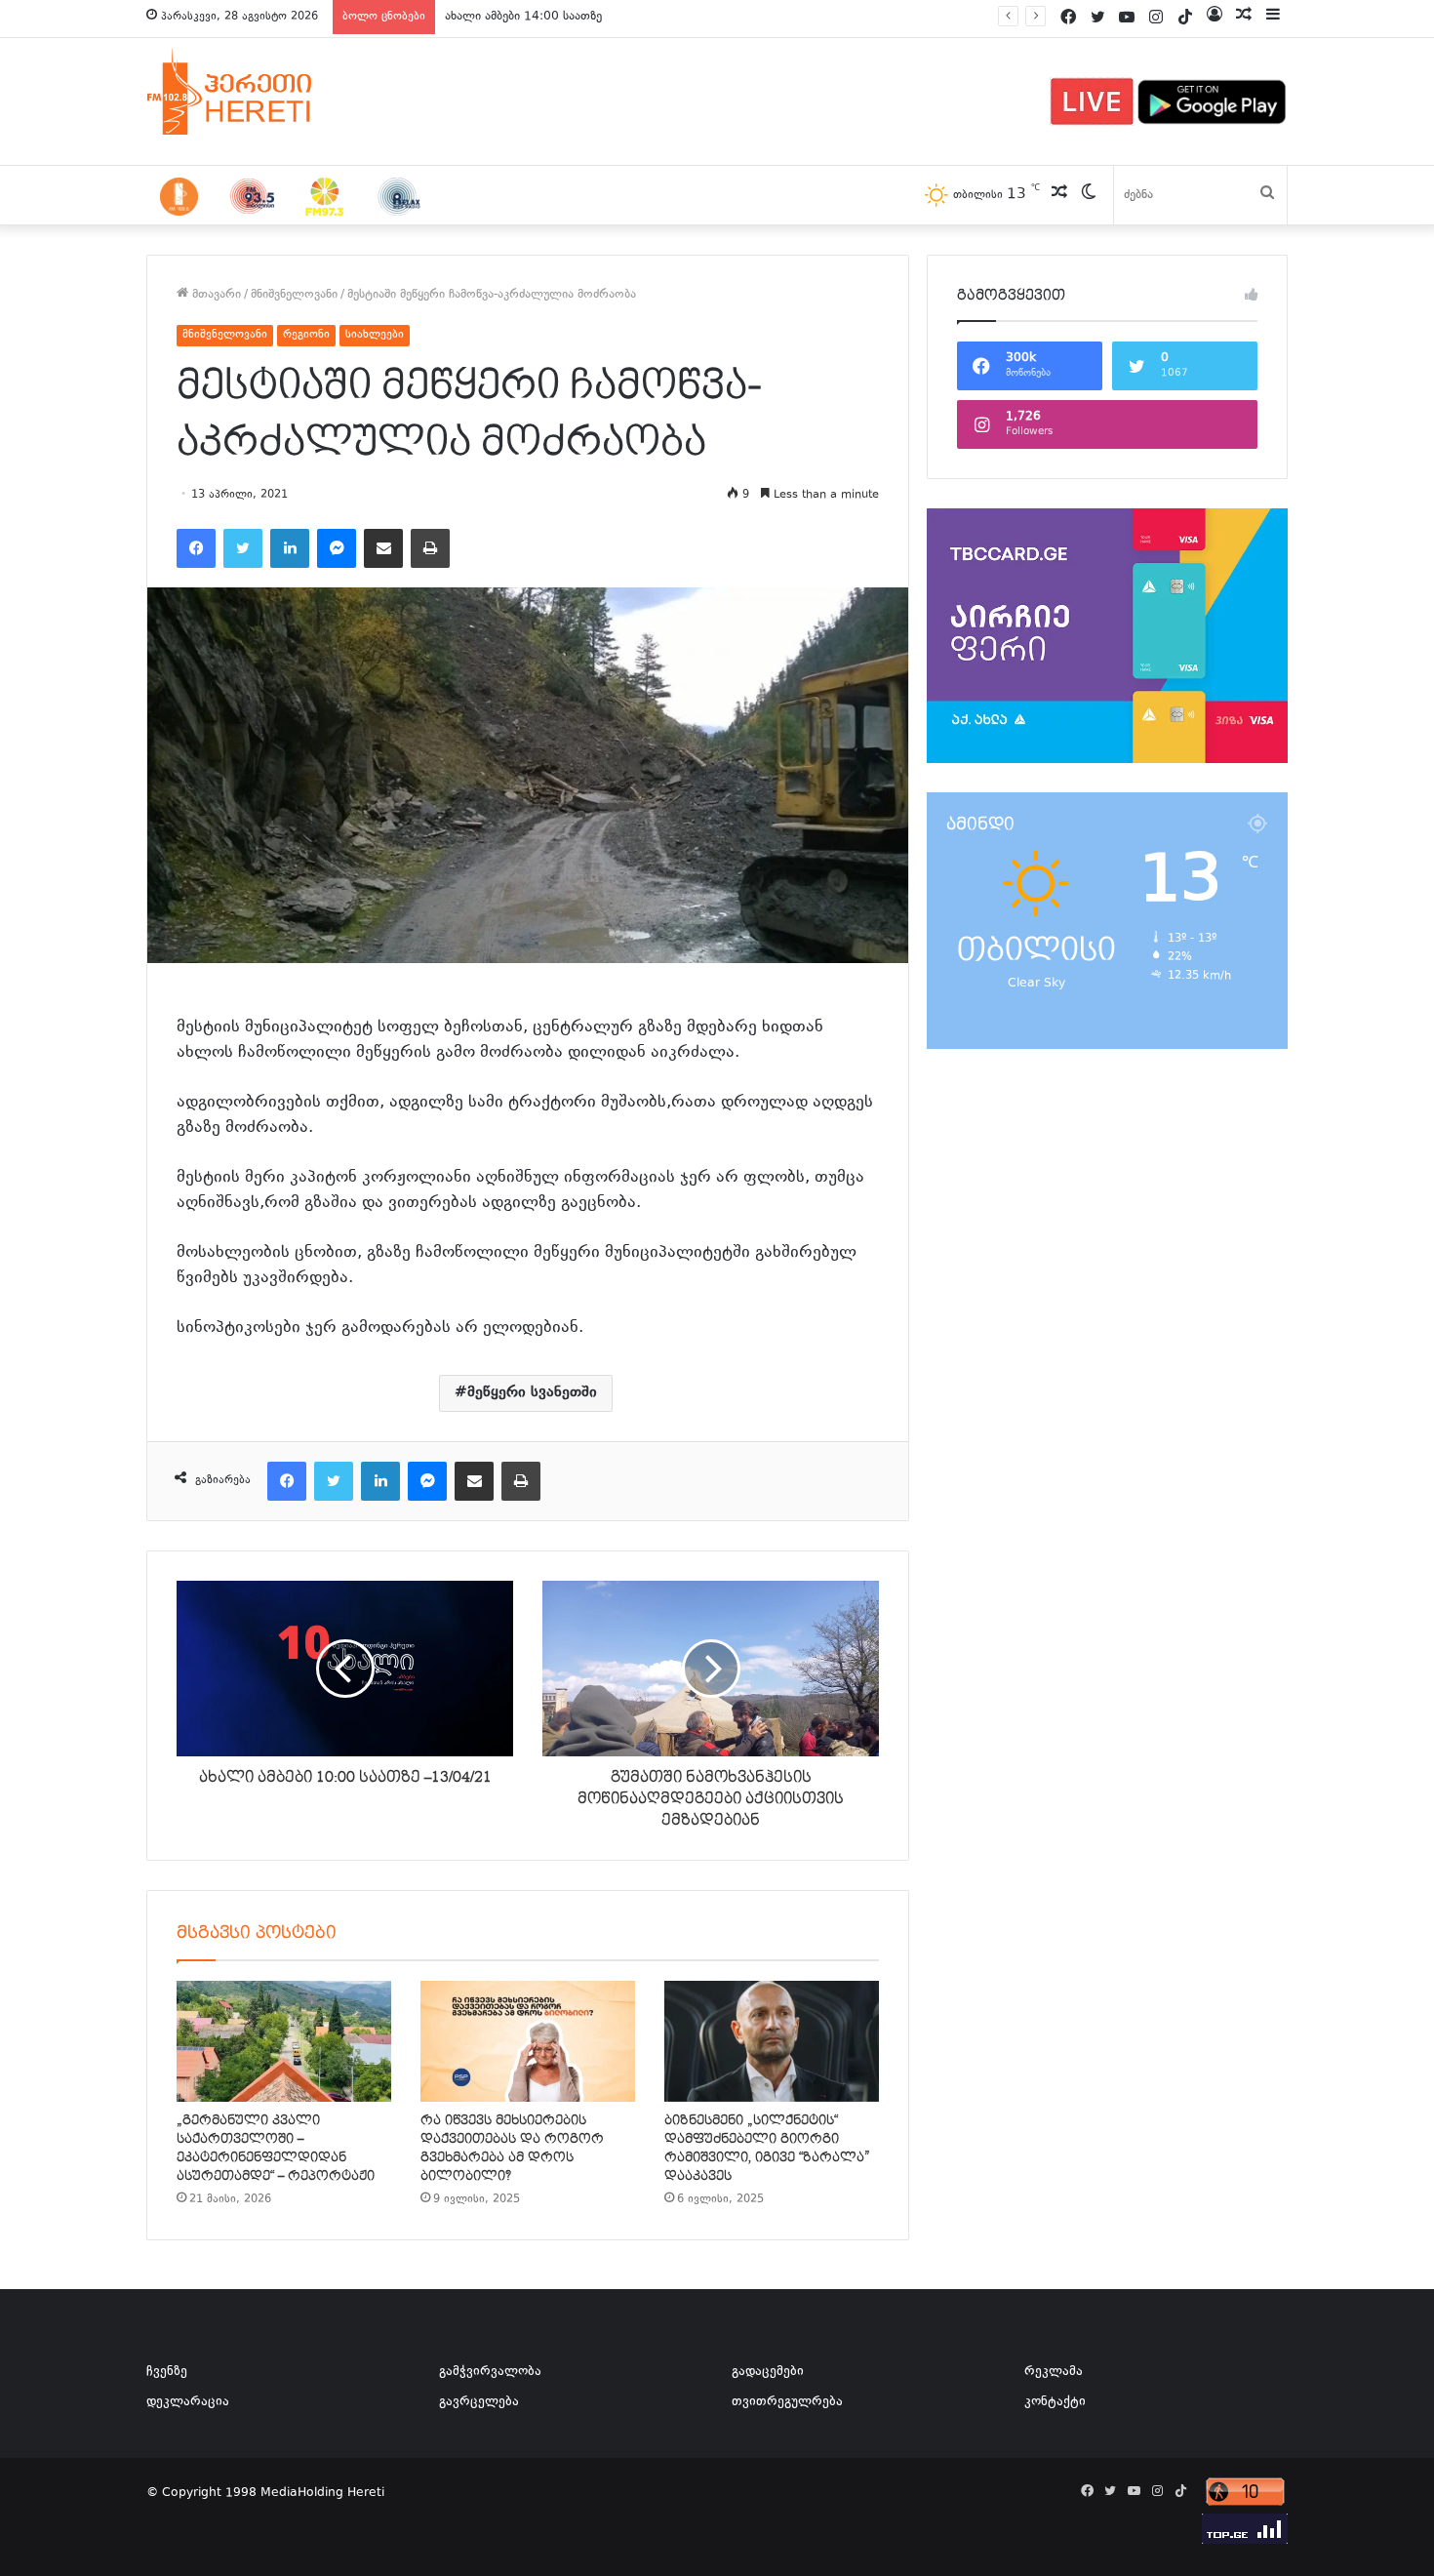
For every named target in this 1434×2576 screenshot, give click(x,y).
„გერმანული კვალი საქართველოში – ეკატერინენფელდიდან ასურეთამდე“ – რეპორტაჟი (276, 2148)
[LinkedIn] (290, 548)
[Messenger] (337, 548)
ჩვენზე (167, 2372)
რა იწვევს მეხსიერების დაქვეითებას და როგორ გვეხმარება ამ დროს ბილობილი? (512, 2148)
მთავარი (215, 295)
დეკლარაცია (188, 2402)
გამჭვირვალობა (490, 2372)
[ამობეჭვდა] (430, 548)
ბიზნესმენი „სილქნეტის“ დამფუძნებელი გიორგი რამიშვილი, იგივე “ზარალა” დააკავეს (767, 2148)
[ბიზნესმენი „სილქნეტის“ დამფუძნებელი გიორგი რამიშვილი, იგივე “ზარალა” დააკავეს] (772, 2041)
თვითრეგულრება (787, 2402)
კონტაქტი (1055, 2402)
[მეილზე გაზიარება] (383, 548)
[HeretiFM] (254, 92)
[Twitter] (243, 548)
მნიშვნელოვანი (294, 295)
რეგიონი (306, 335)
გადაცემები (768, 2372)
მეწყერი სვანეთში (532, 1393)
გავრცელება (479, 2402)
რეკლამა (1054, 2372)
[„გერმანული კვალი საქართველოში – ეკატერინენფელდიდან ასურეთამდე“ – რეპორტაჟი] (284, 2041)
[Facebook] (196, 548)
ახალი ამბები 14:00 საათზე (523, 17)
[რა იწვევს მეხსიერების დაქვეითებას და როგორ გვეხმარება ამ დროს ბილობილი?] (528, 2041)
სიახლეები (375, 335)
